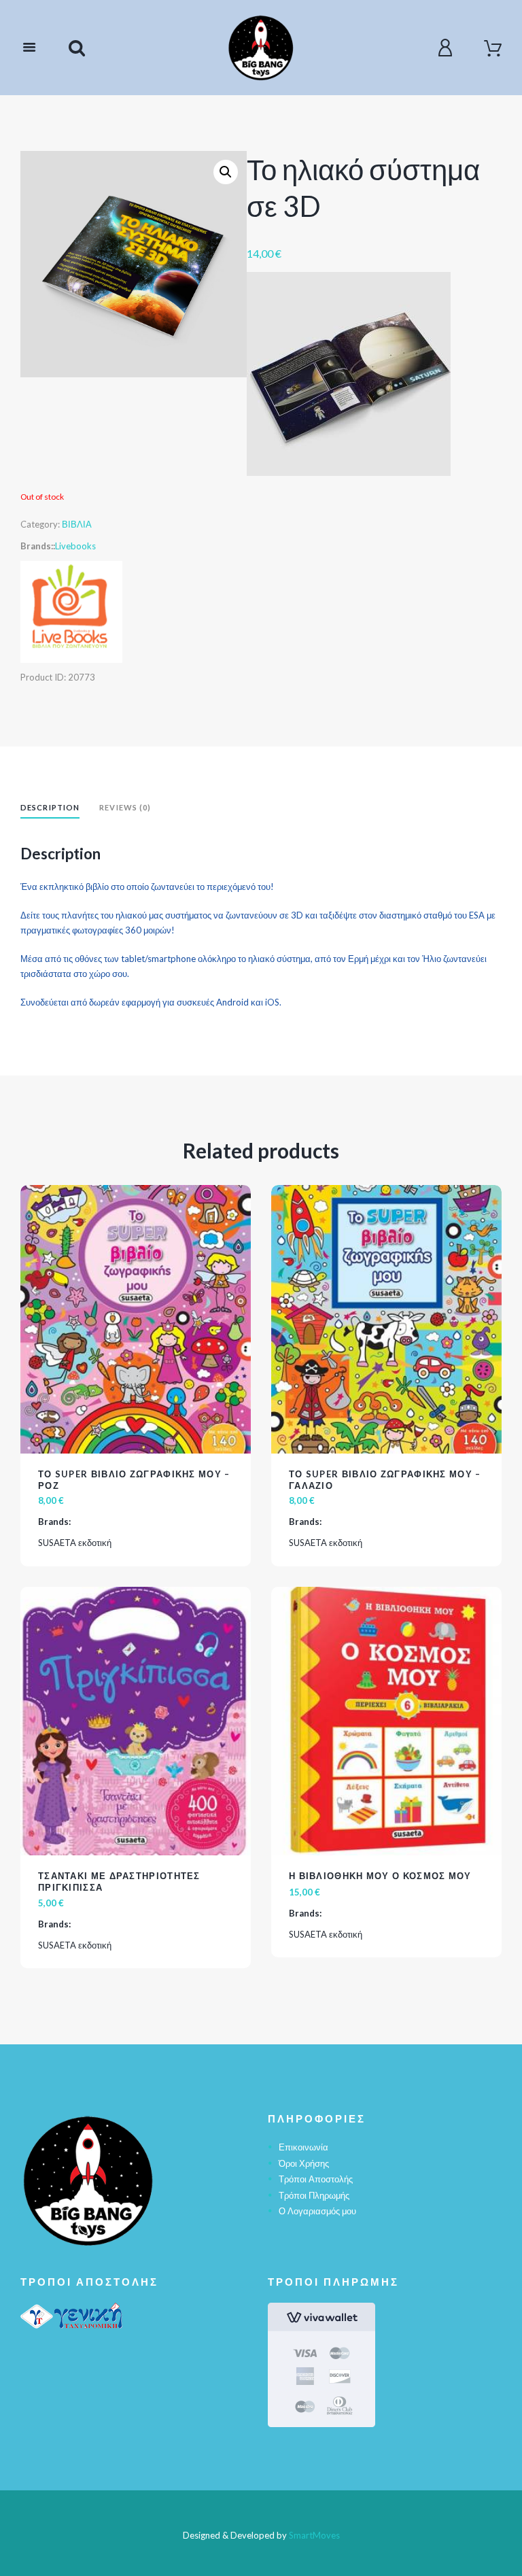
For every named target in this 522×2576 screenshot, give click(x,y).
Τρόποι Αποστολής (316, 2179)
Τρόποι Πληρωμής (314, 2195)
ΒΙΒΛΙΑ (77, 524)
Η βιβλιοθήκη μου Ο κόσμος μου (380, 1876)
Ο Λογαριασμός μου (317, 2211)
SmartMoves (314, 2535)
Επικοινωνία (303, 2147)
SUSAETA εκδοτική (75, 1543)
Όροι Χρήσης (304, 2163)
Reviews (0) (125, 807)
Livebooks (75, 546)
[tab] (50, 809)
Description (50, 807)
